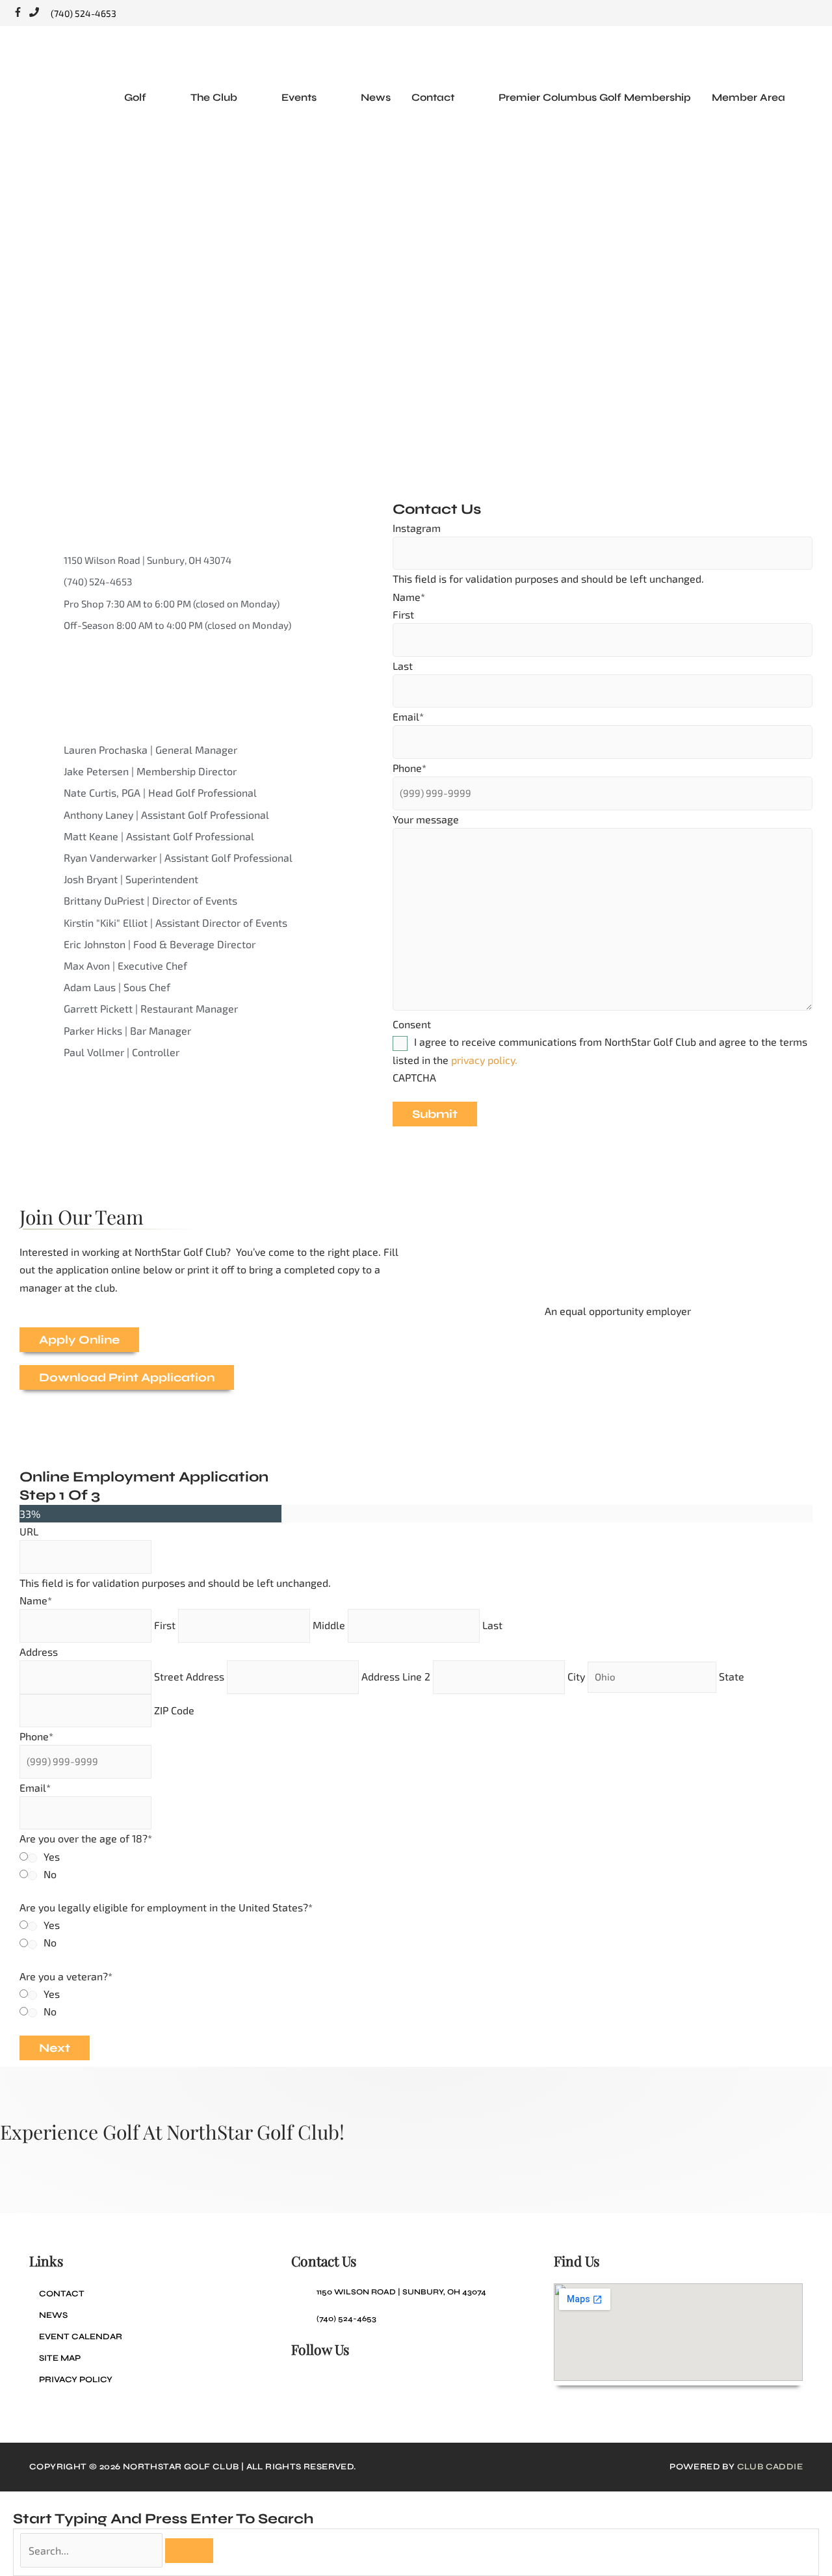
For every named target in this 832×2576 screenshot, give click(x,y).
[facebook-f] (21, 13)
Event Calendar (81, 2337)
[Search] (189, 2551)
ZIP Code (174, 1710)
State (732, 1676)
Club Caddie (770, 2467)
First (403, 614)
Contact (62, 2294)
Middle (329, 1625)
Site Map (60, 2358)
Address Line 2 (396, 1676)
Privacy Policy (76, 2380)
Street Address (189, 1676)
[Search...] (93, 2550)
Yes (52, 1856)
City (576, 1676)
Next (55, 2048)
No (50, 1874)
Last (403, 666)
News (53, 2315)
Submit (435, 1114)
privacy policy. (484, 1060)
